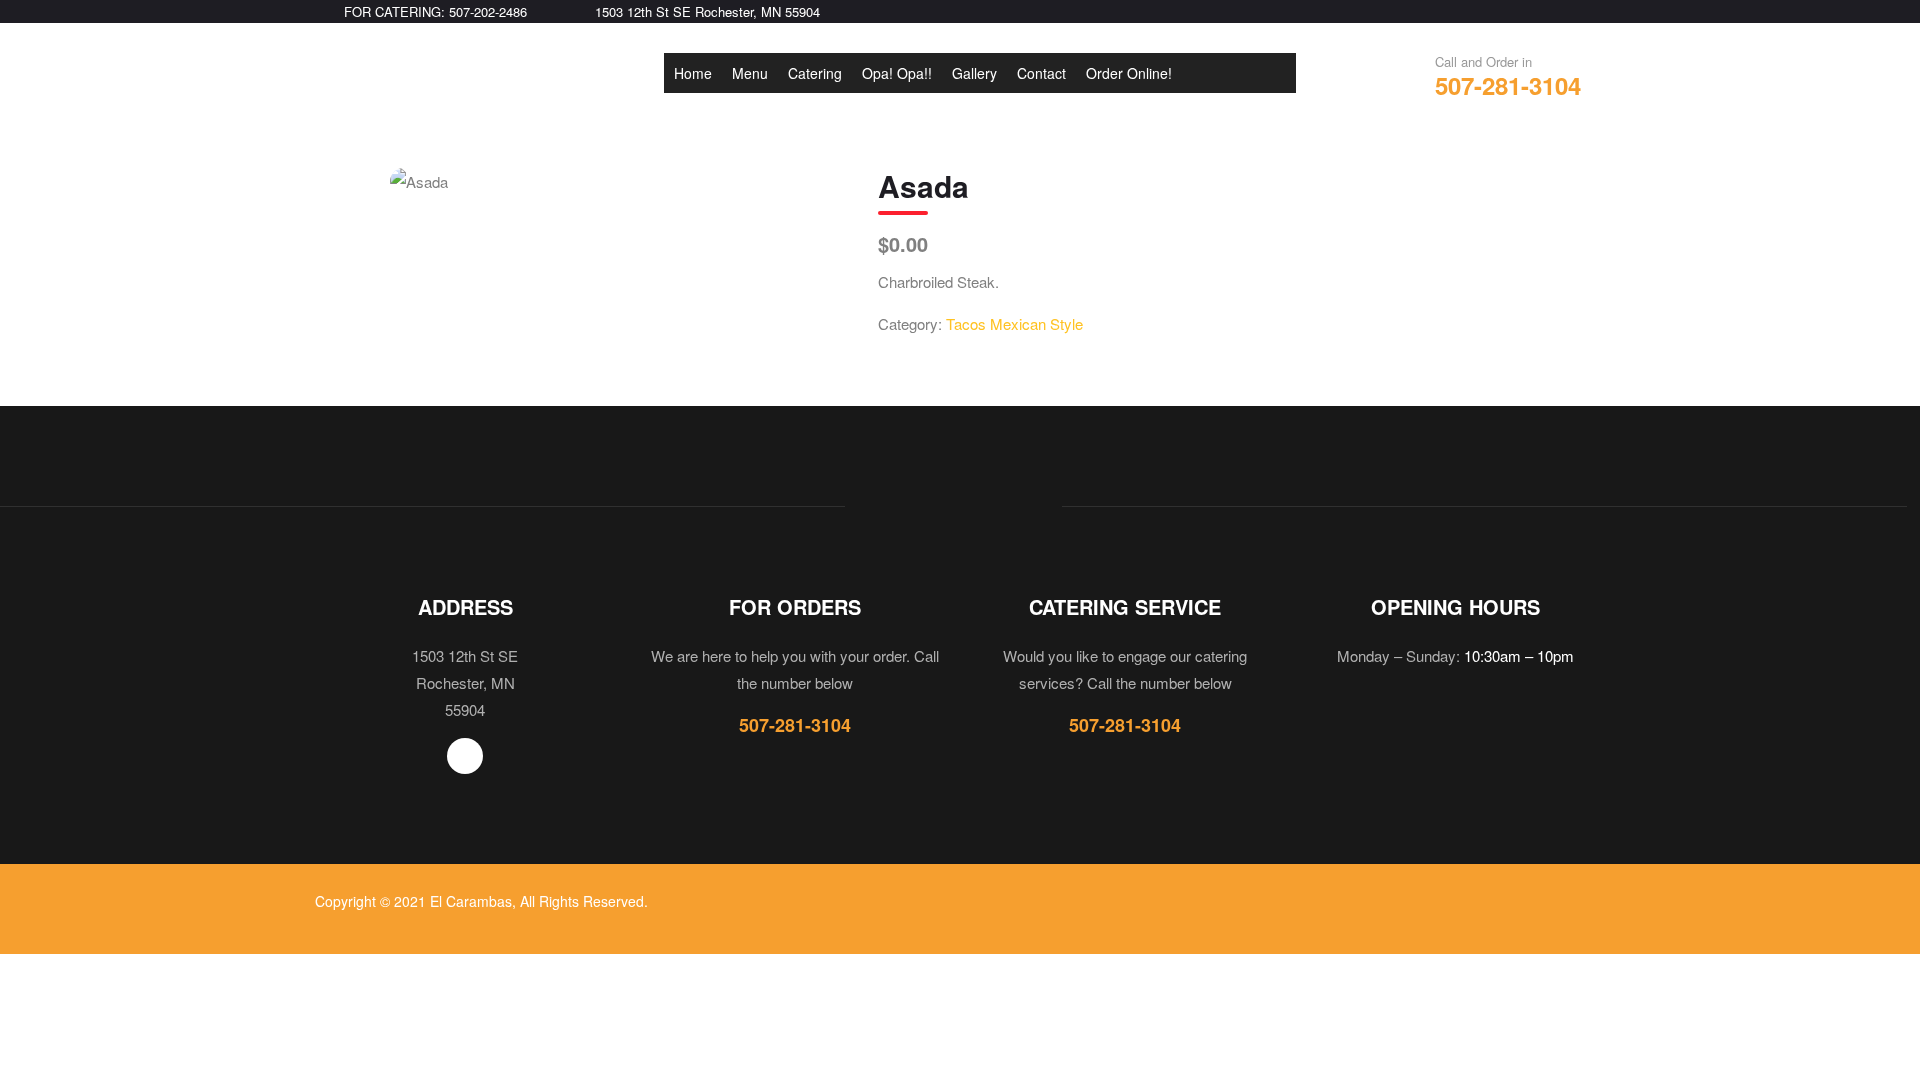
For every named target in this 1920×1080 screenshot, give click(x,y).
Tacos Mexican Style (1014, 323)
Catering (815, 73)
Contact (1041, 73)
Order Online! (1129, 73)
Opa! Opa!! (897, 73)
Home (693, 73)
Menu (750, 73)
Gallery (974, 73)
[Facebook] (465, 756)
